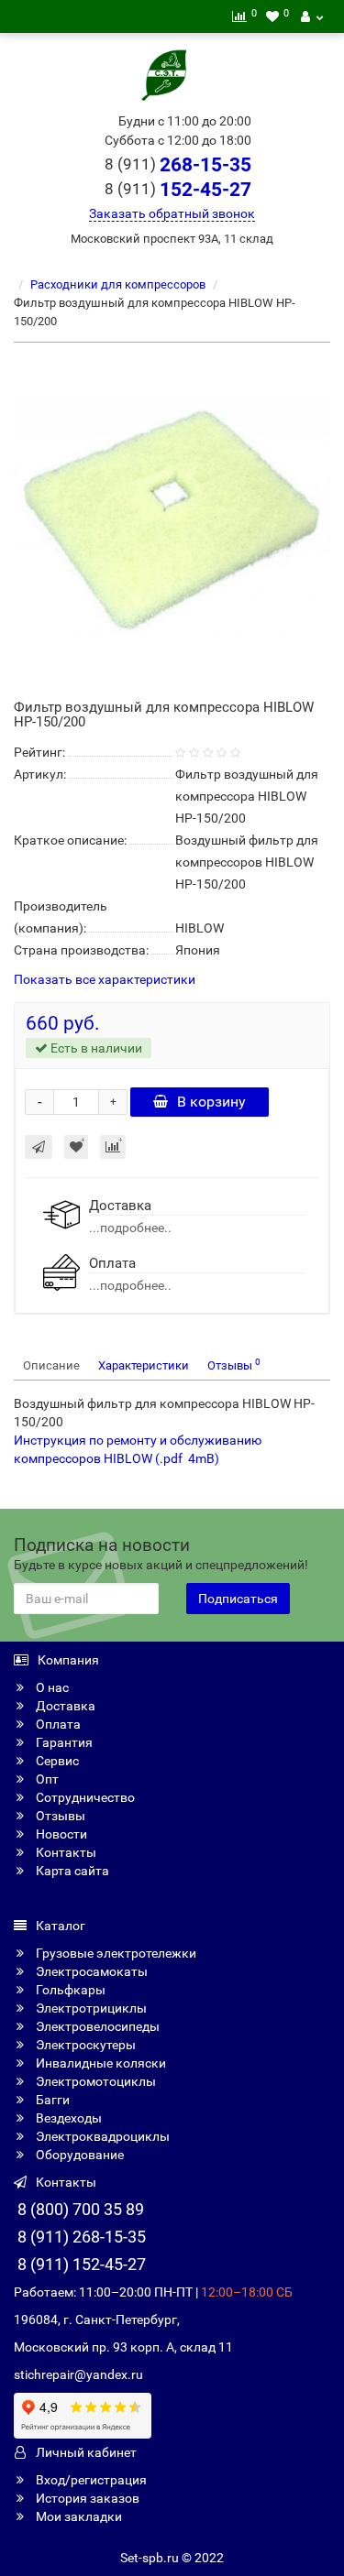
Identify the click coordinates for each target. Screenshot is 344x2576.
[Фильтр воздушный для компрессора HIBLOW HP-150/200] (172, 519)
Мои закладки (78, 2516)
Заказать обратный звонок (172, 213)
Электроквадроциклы (101, 2136)
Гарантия (63, 1742)
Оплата (57, 1724)
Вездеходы (67, 2118)
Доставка (64, 1706)
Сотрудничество (84, 1797)
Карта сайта (71, 1871)
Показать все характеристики (105, 980)
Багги (51, 2100)
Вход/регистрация (90, 2480)
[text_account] (312, 16)
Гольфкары (69, 1990)
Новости (60, 1834)
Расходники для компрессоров (118, 284)
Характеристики (144, 1365)
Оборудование (78, 2155)
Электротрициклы (90, 2008)
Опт (46, 1779)
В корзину (211, 1102)
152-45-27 (178, 190)
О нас (51, 1687)
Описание (51, 1365)
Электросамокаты (90, 1971)
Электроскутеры (84, 2045)
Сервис (56, 1761)
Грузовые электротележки (115, 1953)
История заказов (86, 2498)
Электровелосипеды (96, 2026)
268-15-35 (178, 165)
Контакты (65, 1852)
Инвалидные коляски (100, 2063)
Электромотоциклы (94, 2081)
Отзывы (234, 1364)
